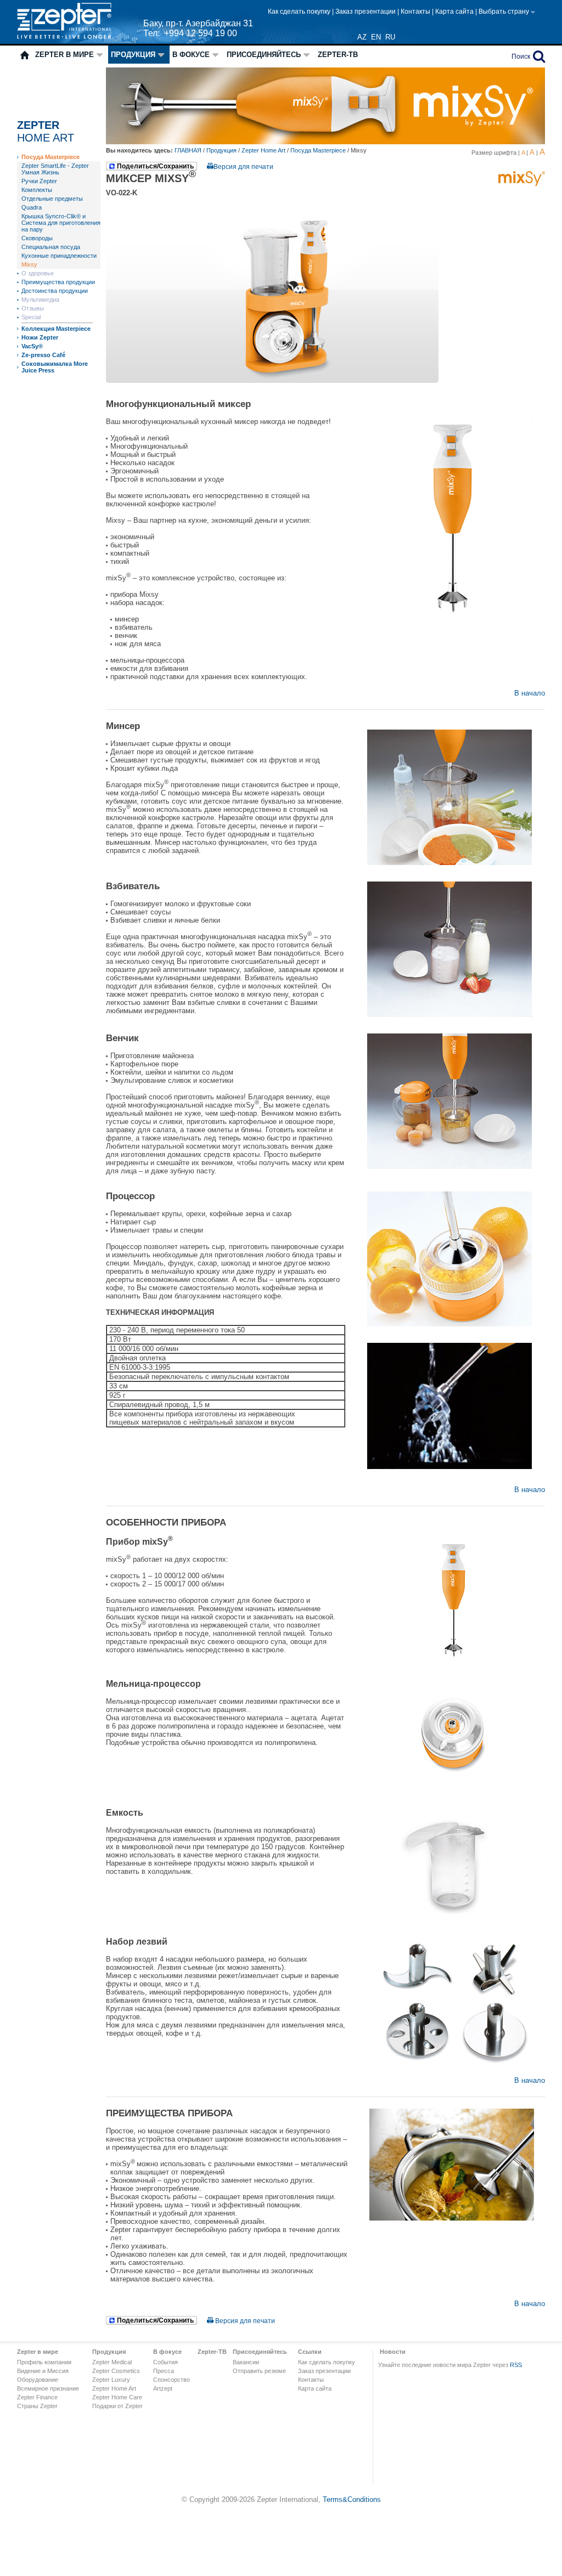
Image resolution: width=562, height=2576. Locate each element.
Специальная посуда (51, 247)
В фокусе (191, 55)
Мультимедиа (40, 300)
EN (376, 37)
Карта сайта (455, 12)
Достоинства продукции (55, 291)
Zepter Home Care (117, 2397)
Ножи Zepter (40, 337)
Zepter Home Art (263, 150)
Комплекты (37, 190)
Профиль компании (44, 2362)
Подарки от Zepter (117, 2406)
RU (390, 37)
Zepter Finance (37, 2397)
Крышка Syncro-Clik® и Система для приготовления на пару (61, 223)
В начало (530, 693)
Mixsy (29, 264)
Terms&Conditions (352, 2499)
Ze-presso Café (43, 355)
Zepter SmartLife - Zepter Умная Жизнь (55, 169)
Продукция (133, 55)
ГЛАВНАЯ (189, 150)
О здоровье (38, 273)
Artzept (163, 2388)
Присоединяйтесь (264, 55)
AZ (362, 37)
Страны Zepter (37, 2406)
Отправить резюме (259, 2371)
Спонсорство (172, 2380)
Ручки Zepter (39, 181)
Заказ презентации (366, 12)
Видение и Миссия (43, 2371)
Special (31, 317)
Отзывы (33, 308)
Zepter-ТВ (338, 55)
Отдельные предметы (52, 199)
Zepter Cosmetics (116, 2371)
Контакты (416, 12)
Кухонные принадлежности (59, 256)
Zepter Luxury (111, 2380)
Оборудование (38, 2380)
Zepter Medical (112, 2362)
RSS (516, 2365)
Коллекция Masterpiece (56, 329)
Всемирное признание (48, 2388)
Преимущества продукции (58, 282)
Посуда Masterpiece (50, 157)
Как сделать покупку (300, 12)
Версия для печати (243, 167)
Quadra (32, 207)
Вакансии (246, 2362)
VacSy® (32, 346)
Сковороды (37, 238)
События (165, 2362)
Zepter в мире (64, 55)
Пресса (164, 2371)
